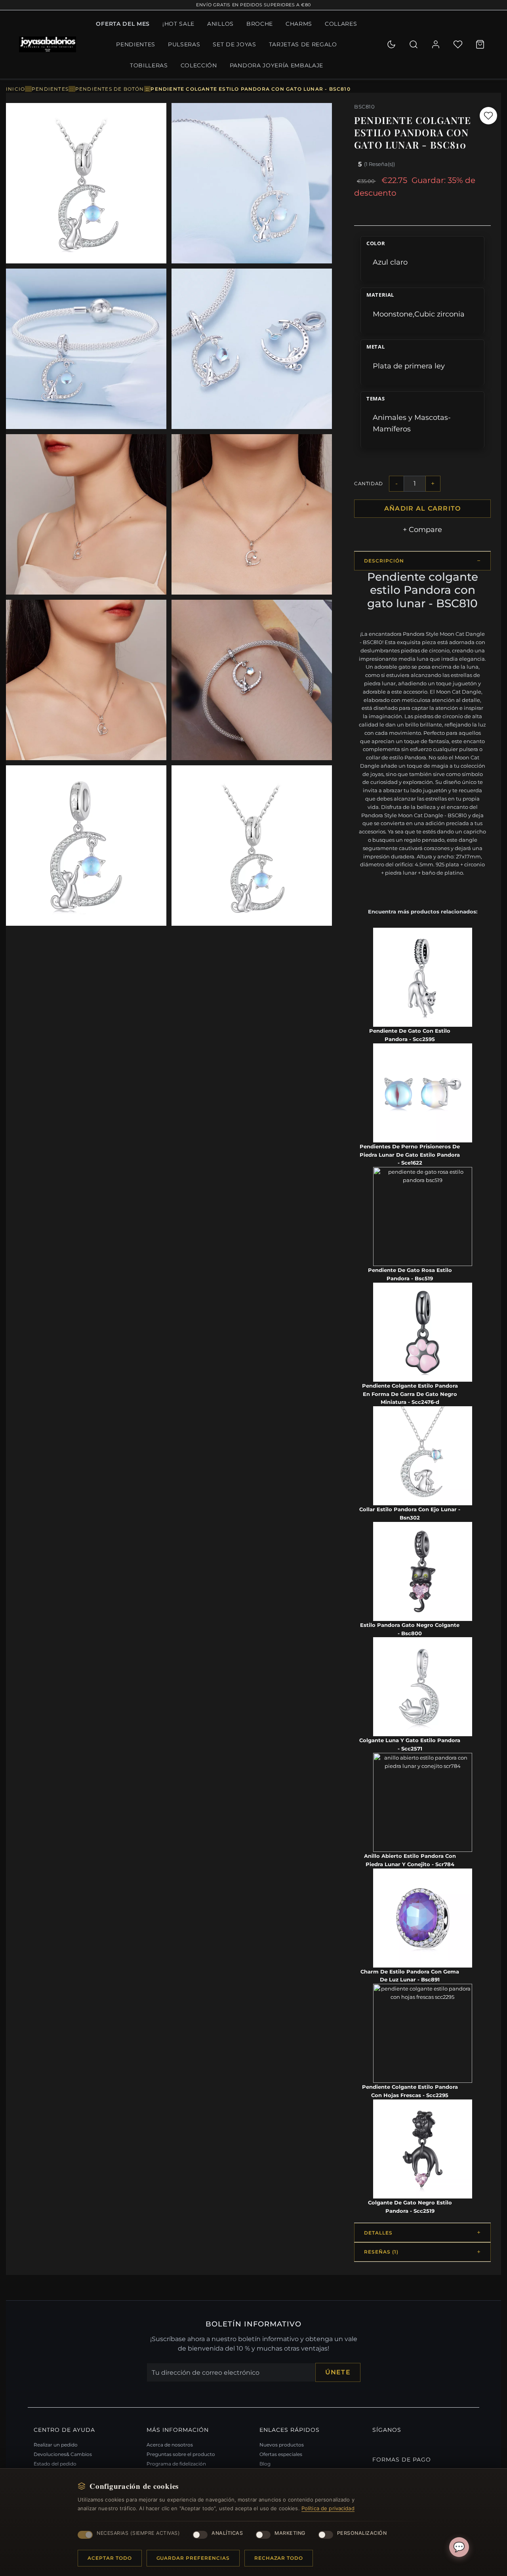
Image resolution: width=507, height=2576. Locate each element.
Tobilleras (149, 65)
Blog (265, 2464)
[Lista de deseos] (458, 44)
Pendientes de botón (110, 89)
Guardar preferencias (193, 2558)
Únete (338, 2372)
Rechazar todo (279, 2558)
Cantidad (369, 483)
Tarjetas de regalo (303, 44)
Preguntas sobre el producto (181, 2454)
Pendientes (136, 44)
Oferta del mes (123, 24)
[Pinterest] (374, 2443)
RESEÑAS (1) (381, 2252)
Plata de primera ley (409, 366)
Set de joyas (234, 44)
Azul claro (390, 262)
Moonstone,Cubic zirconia (419, 314)
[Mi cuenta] (436, 44)
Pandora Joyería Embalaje (276, 65)
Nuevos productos (282, 2445)
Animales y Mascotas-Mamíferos (412, 423)
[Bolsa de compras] (480, 44)
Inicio (15, 89)
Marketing (290, 2533)
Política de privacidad (328, 2508)
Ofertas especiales (281, 2454)
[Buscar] (414, 44)
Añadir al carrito (423, 508)
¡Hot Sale (178, 24)
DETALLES (378, 2233)
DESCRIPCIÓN (384, 561)
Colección (199, 65)
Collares (341, 24)
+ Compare (422, 529)
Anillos (220, 24)
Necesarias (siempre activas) (138, 2533)
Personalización (362, 2533)
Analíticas (227, 2533)
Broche (260, 24)
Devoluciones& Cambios (63, 2454)
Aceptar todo (110, 2558)
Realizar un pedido (56, 2445)
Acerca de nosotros (170, 2445)
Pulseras (184, 44)
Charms (299, 24)
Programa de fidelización (176, 2464)
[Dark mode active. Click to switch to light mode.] (391, 44)
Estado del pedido (55, 2464)
